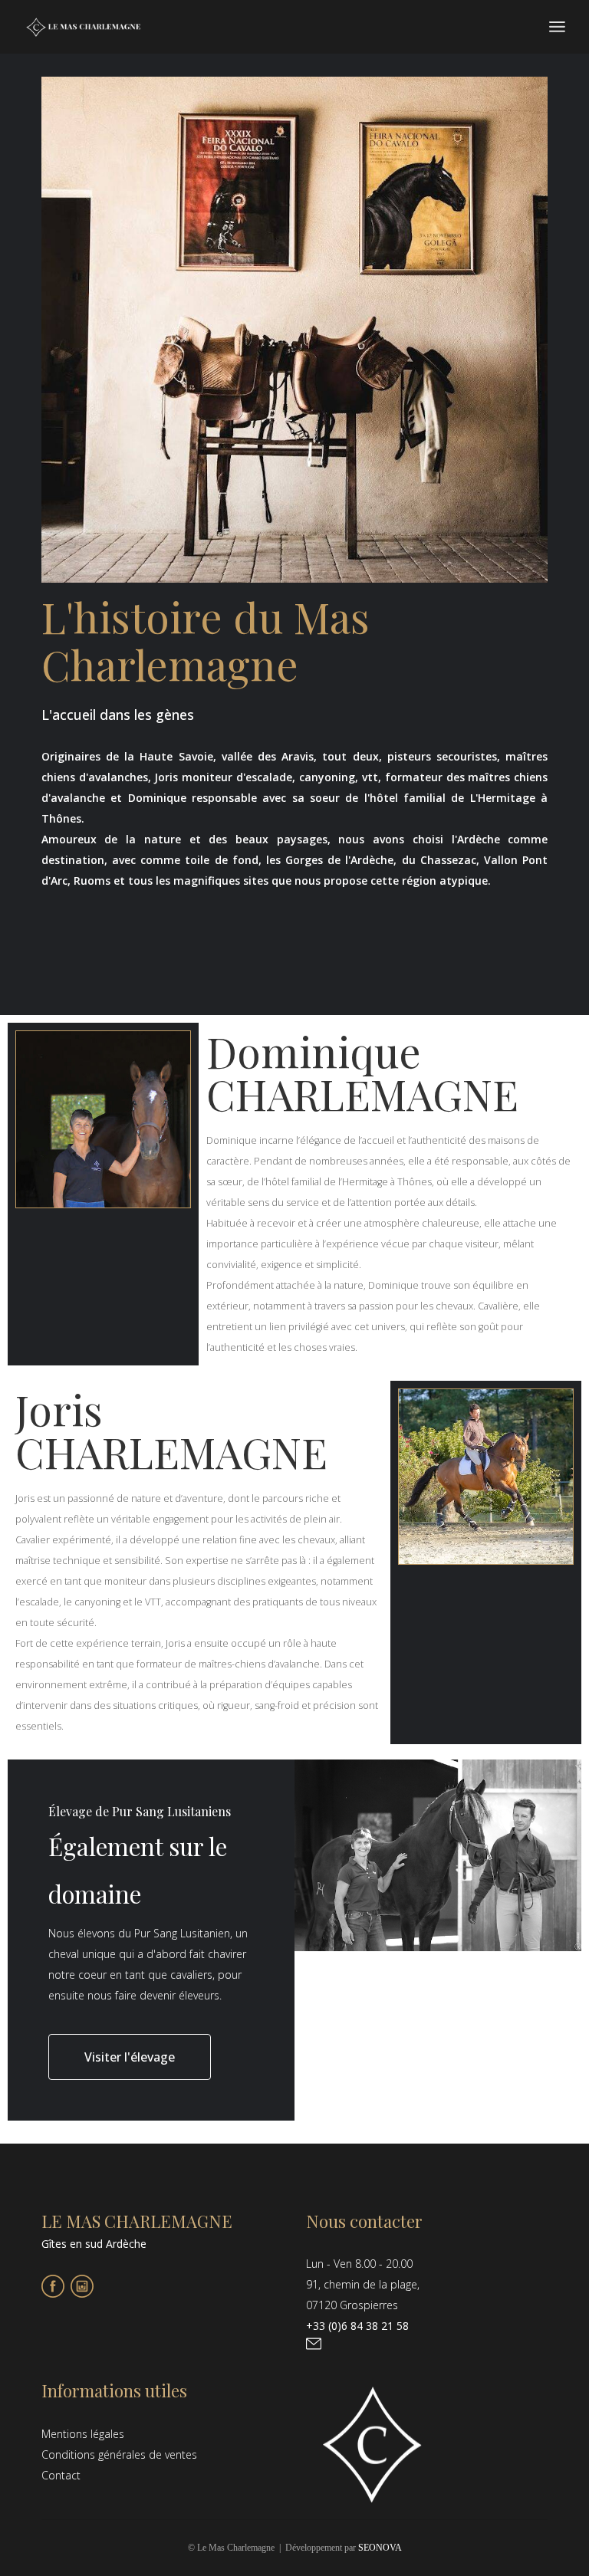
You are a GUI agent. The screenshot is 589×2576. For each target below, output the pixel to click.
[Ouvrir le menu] (557, 27)
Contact (61, 2475)
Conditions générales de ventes (119, 2454)
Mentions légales (83, 2434)
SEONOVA (380, 2548)
